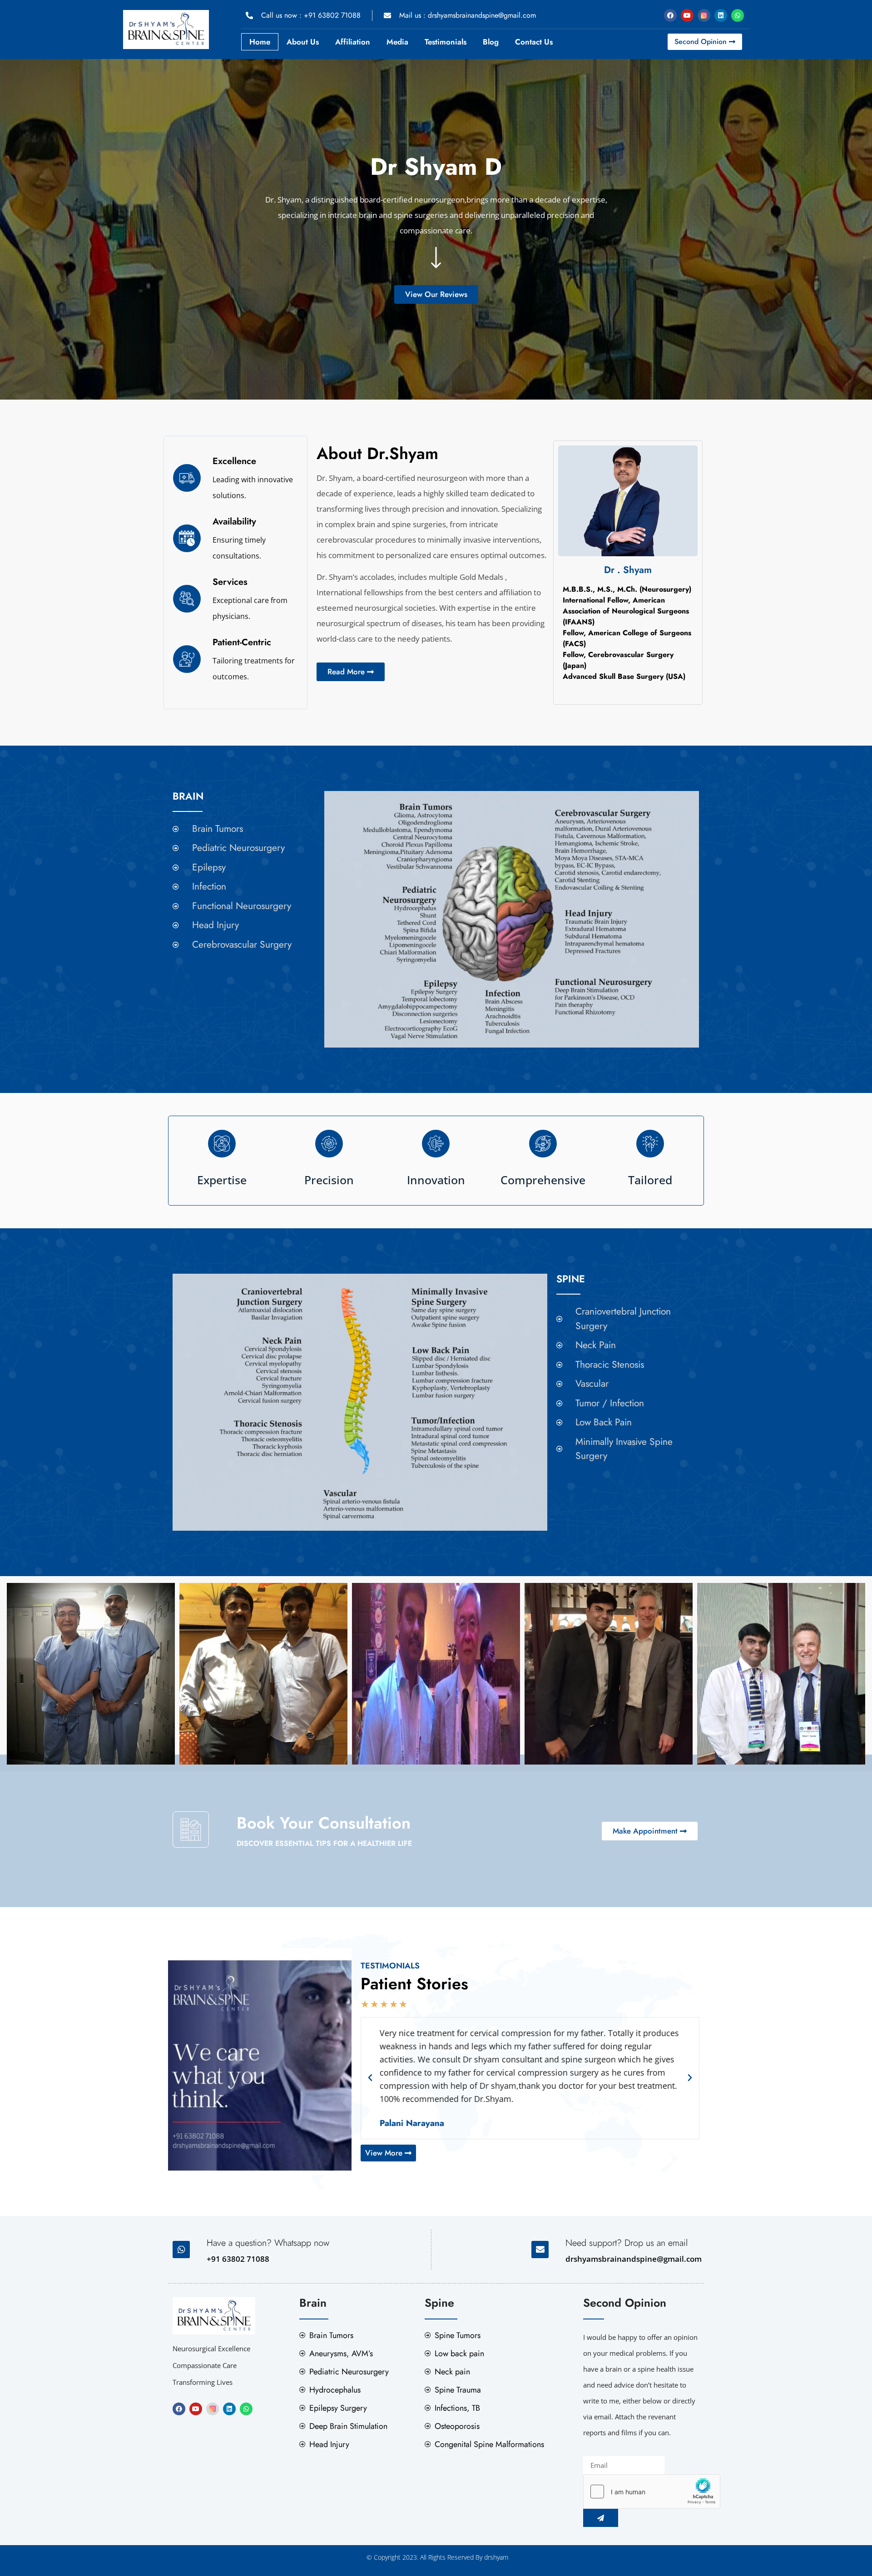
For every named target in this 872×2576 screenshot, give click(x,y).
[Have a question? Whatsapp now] (181, 2250)
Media (397, 42)
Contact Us (534, 42)
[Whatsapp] (738, 15)
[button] (370, 2078)
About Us (303, 42)
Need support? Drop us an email (627, 2243)
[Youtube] (687, 15)
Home (260, 42)
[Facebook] (670, 15)
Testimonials (446, 42)
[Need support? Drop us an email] (540, 2250)
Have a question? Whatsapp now (268, 2243)
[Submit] (601, 2518)
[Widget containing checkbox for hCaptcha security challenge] (652, 2492)
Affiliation (353, 42)
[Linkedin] (721, 15)
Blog (491, 42)
